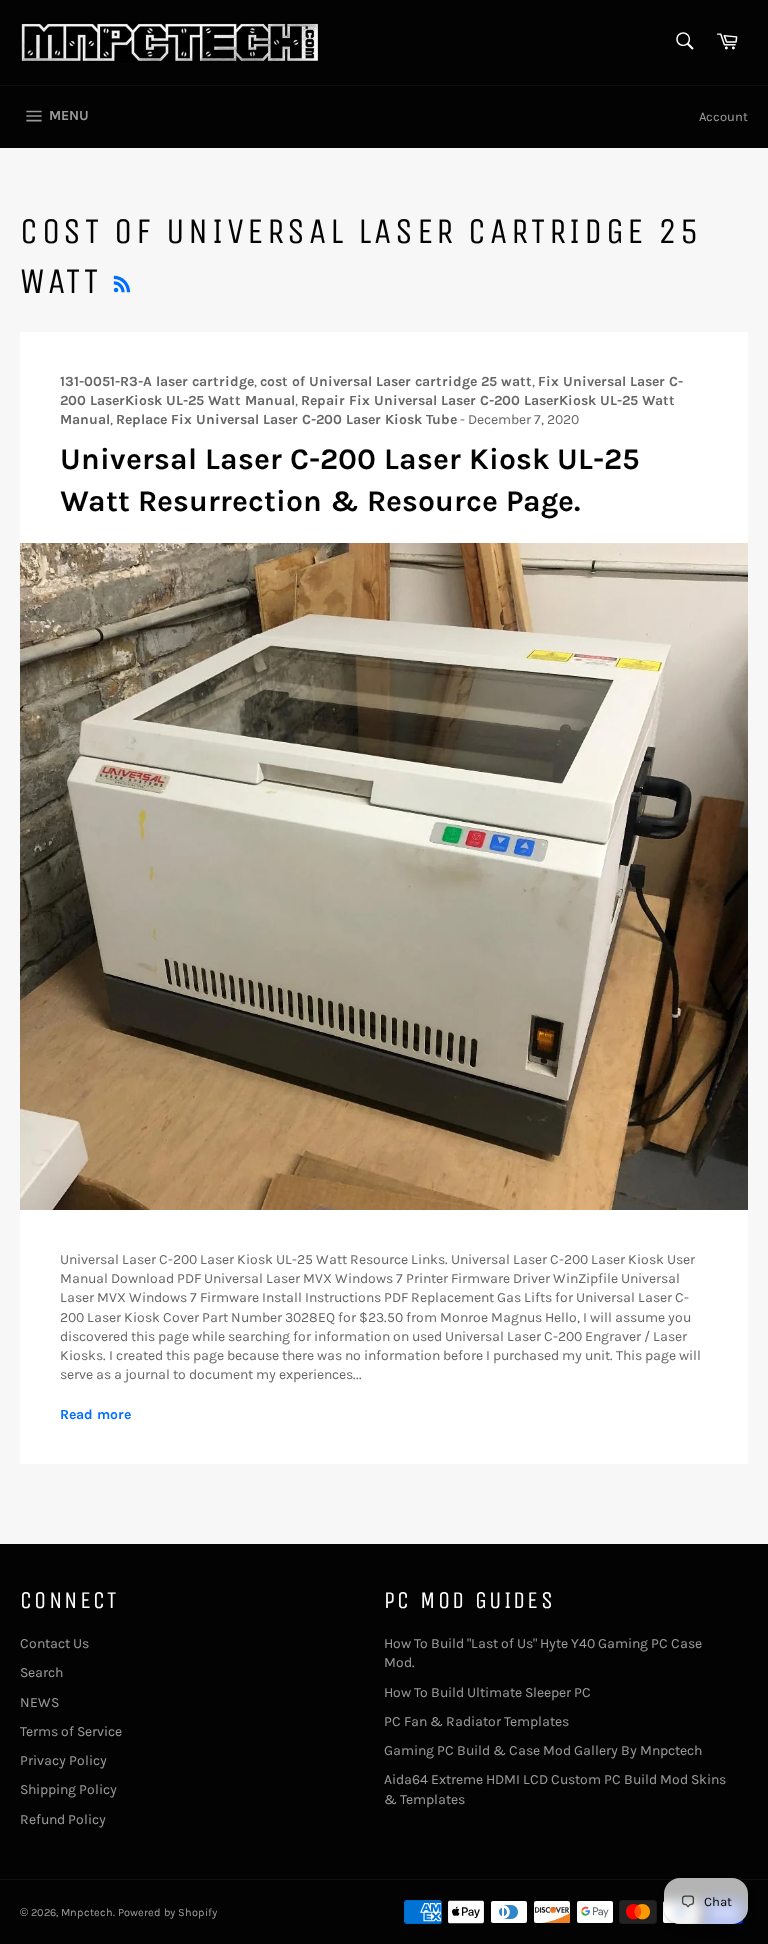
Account (723, 116)
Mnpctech (87, 1912)
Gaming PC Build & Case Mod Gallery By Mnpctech (543, 1750)
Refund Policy (63, 1819)
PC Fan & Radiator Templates (476, 1721)
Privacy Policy (63, 1760)
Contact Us (54, 1643)
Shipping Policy (68, 1789)
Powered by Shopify (167, 1912)
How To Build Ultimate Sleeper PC (487, 1692)
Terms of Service (71, 1731)
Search (41, 1672)
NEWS (39, 1702)
